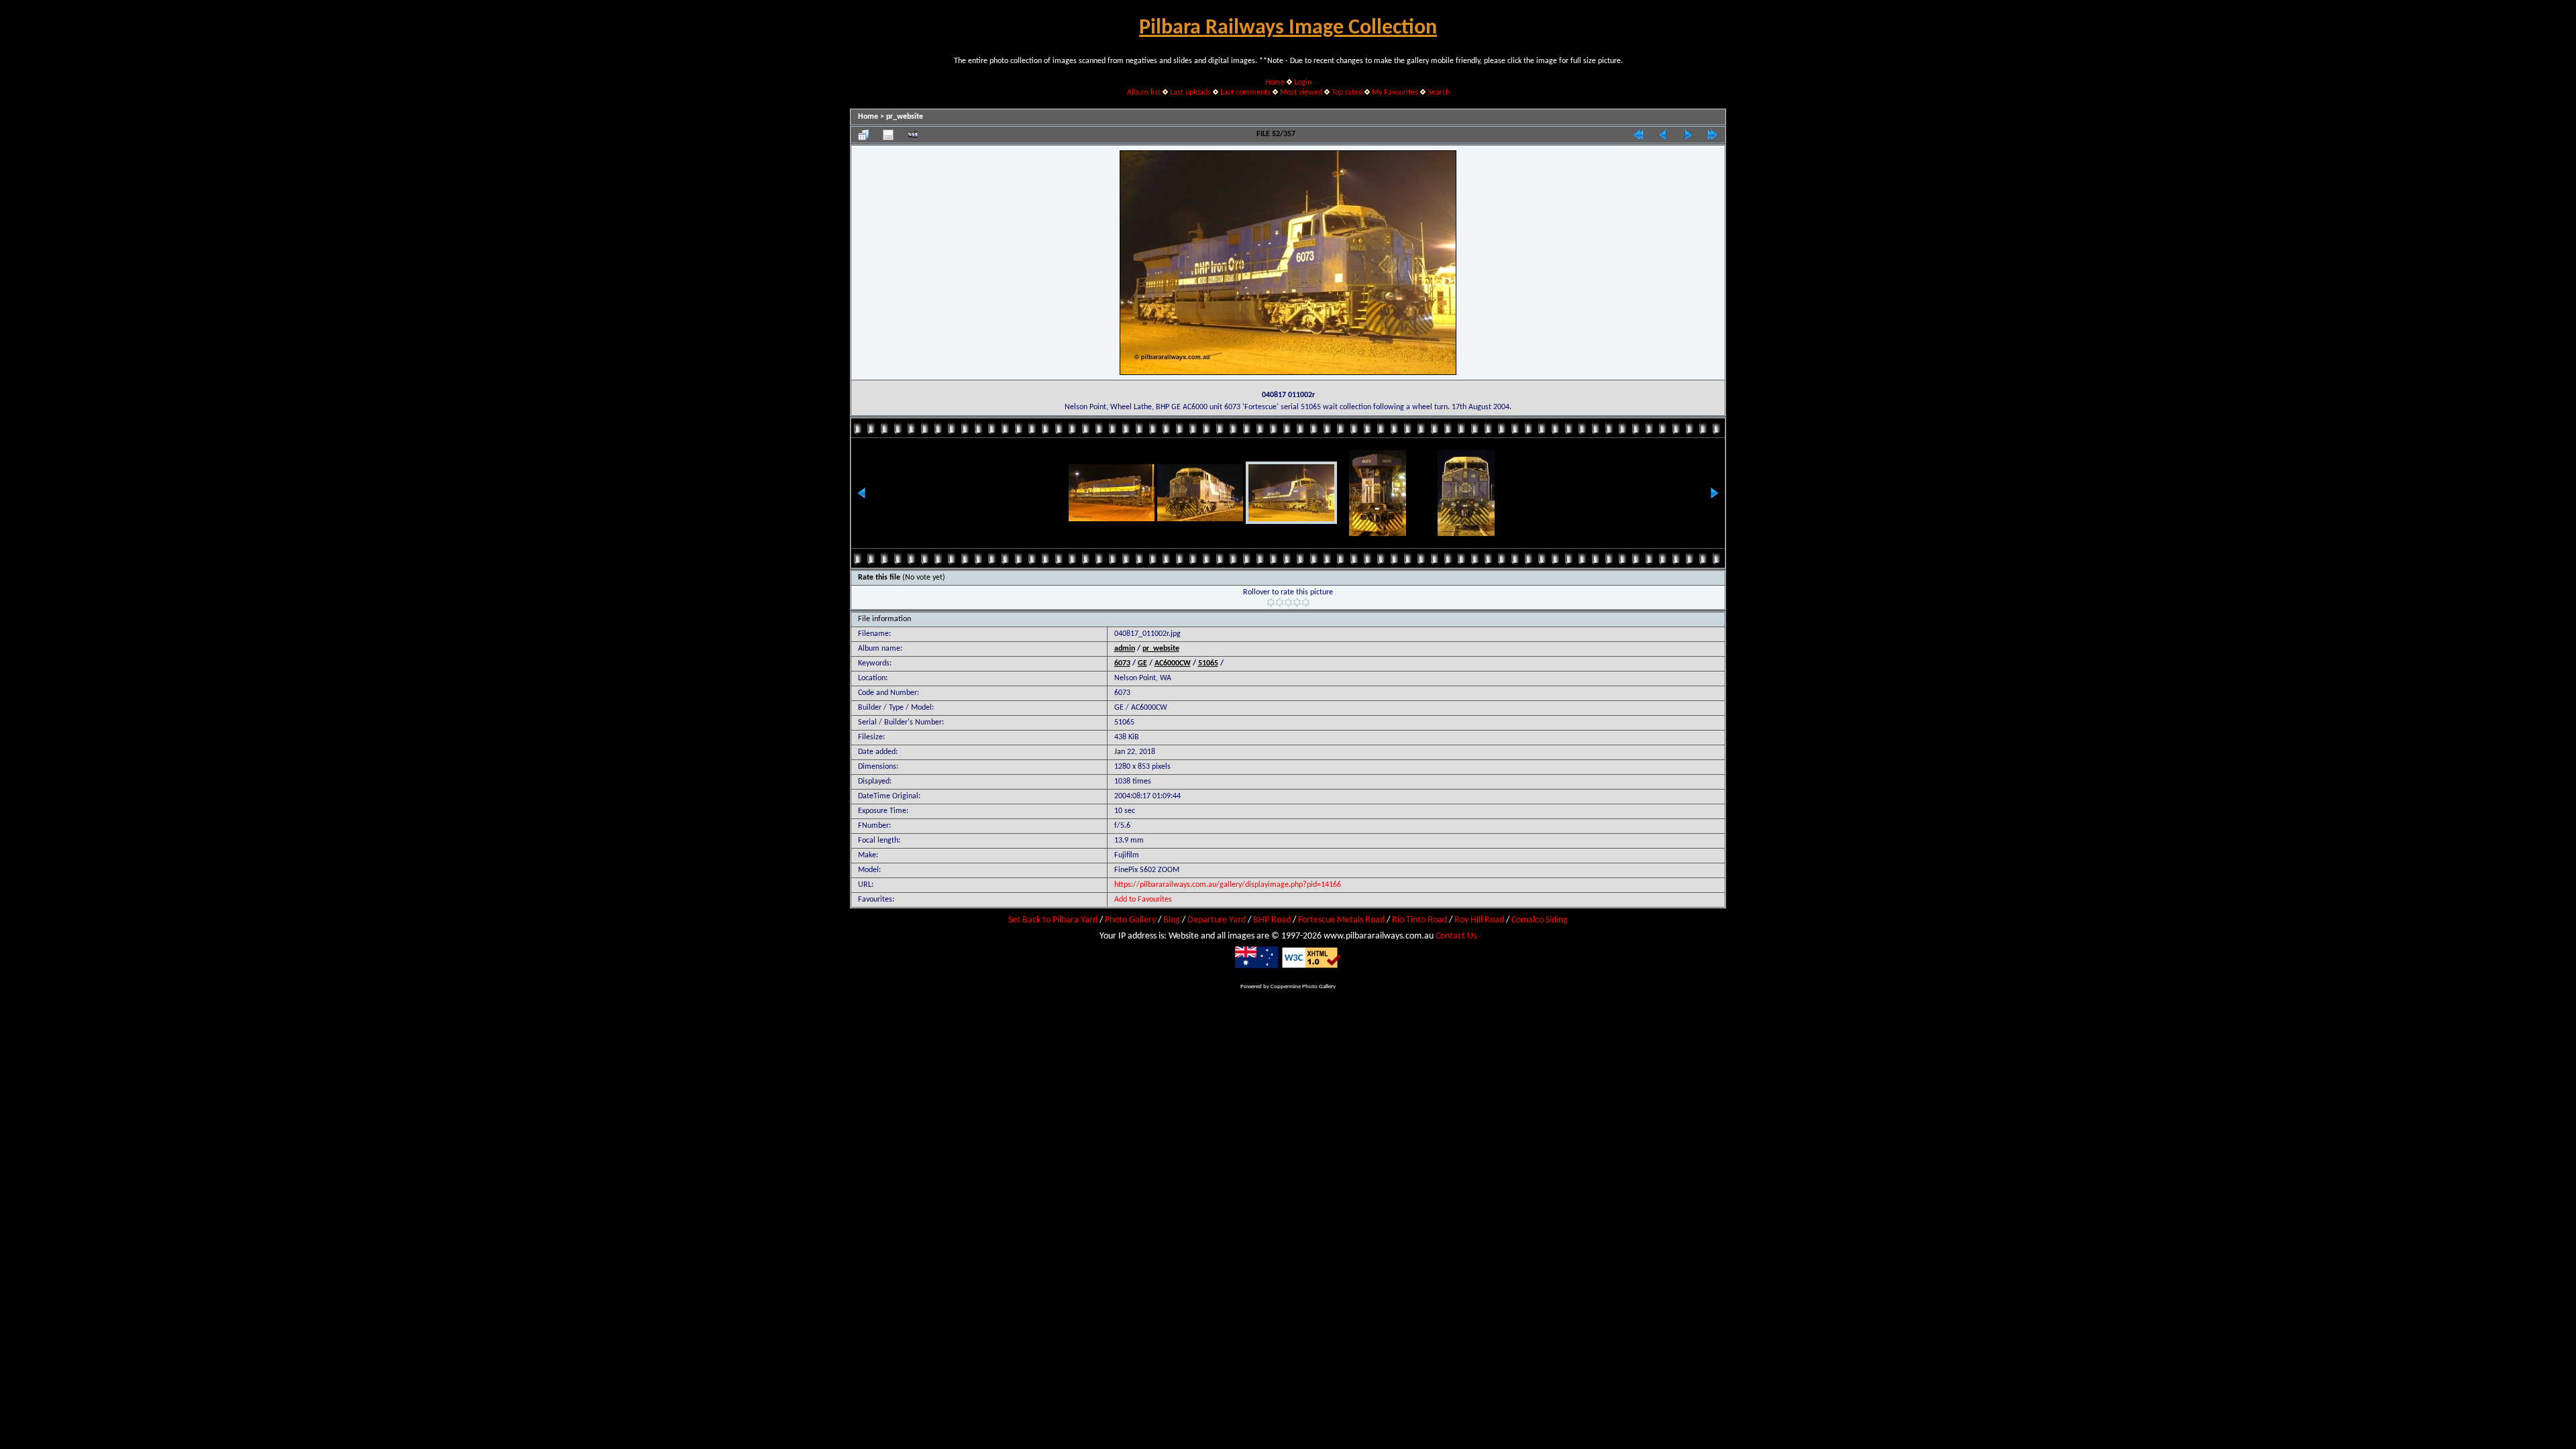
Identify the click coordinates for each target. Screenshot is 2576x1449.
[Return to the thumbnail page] (863, 135)
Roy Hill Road (1479, 920)
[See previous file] (1663, 135)
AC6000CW (1173, 663)
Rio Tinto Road (1419, 920)
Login (1303, 83)
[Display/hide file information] (888, 135)
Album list (1144, 93)
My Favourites (1395, 93)
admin (1125, 649)
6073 (1122, 663)
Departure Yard (1217, 920)
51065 (1208, 663)
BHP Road (1272, 920)
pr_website (905, 117)
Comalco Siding (1540, 920)
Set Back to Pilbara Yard (1053, 920)
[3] (1288, 602)
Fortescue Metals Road (1341, 920)
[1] (1271, 602)
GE (1142, 663)
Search (1439, 93)
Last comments (1245, 93)
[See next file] (1688, 135)
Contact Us (1456, 936)
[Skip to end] (1713, 135)
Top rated (1347, 93)
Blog (1172, 920)
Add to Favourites (1143, 900)
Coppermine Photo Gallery (1303, 986)
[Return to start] (1638, 135)
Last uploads (1190, 93)
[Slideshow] (913, 135)
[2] (1280, 602)
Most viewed (1301, 93)
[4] (1297, 602)
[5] (1306, 602)
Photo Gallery (1130, 920)
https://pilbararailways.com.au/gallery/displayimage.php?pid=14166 (1228, 885)
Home (1275, 83)
